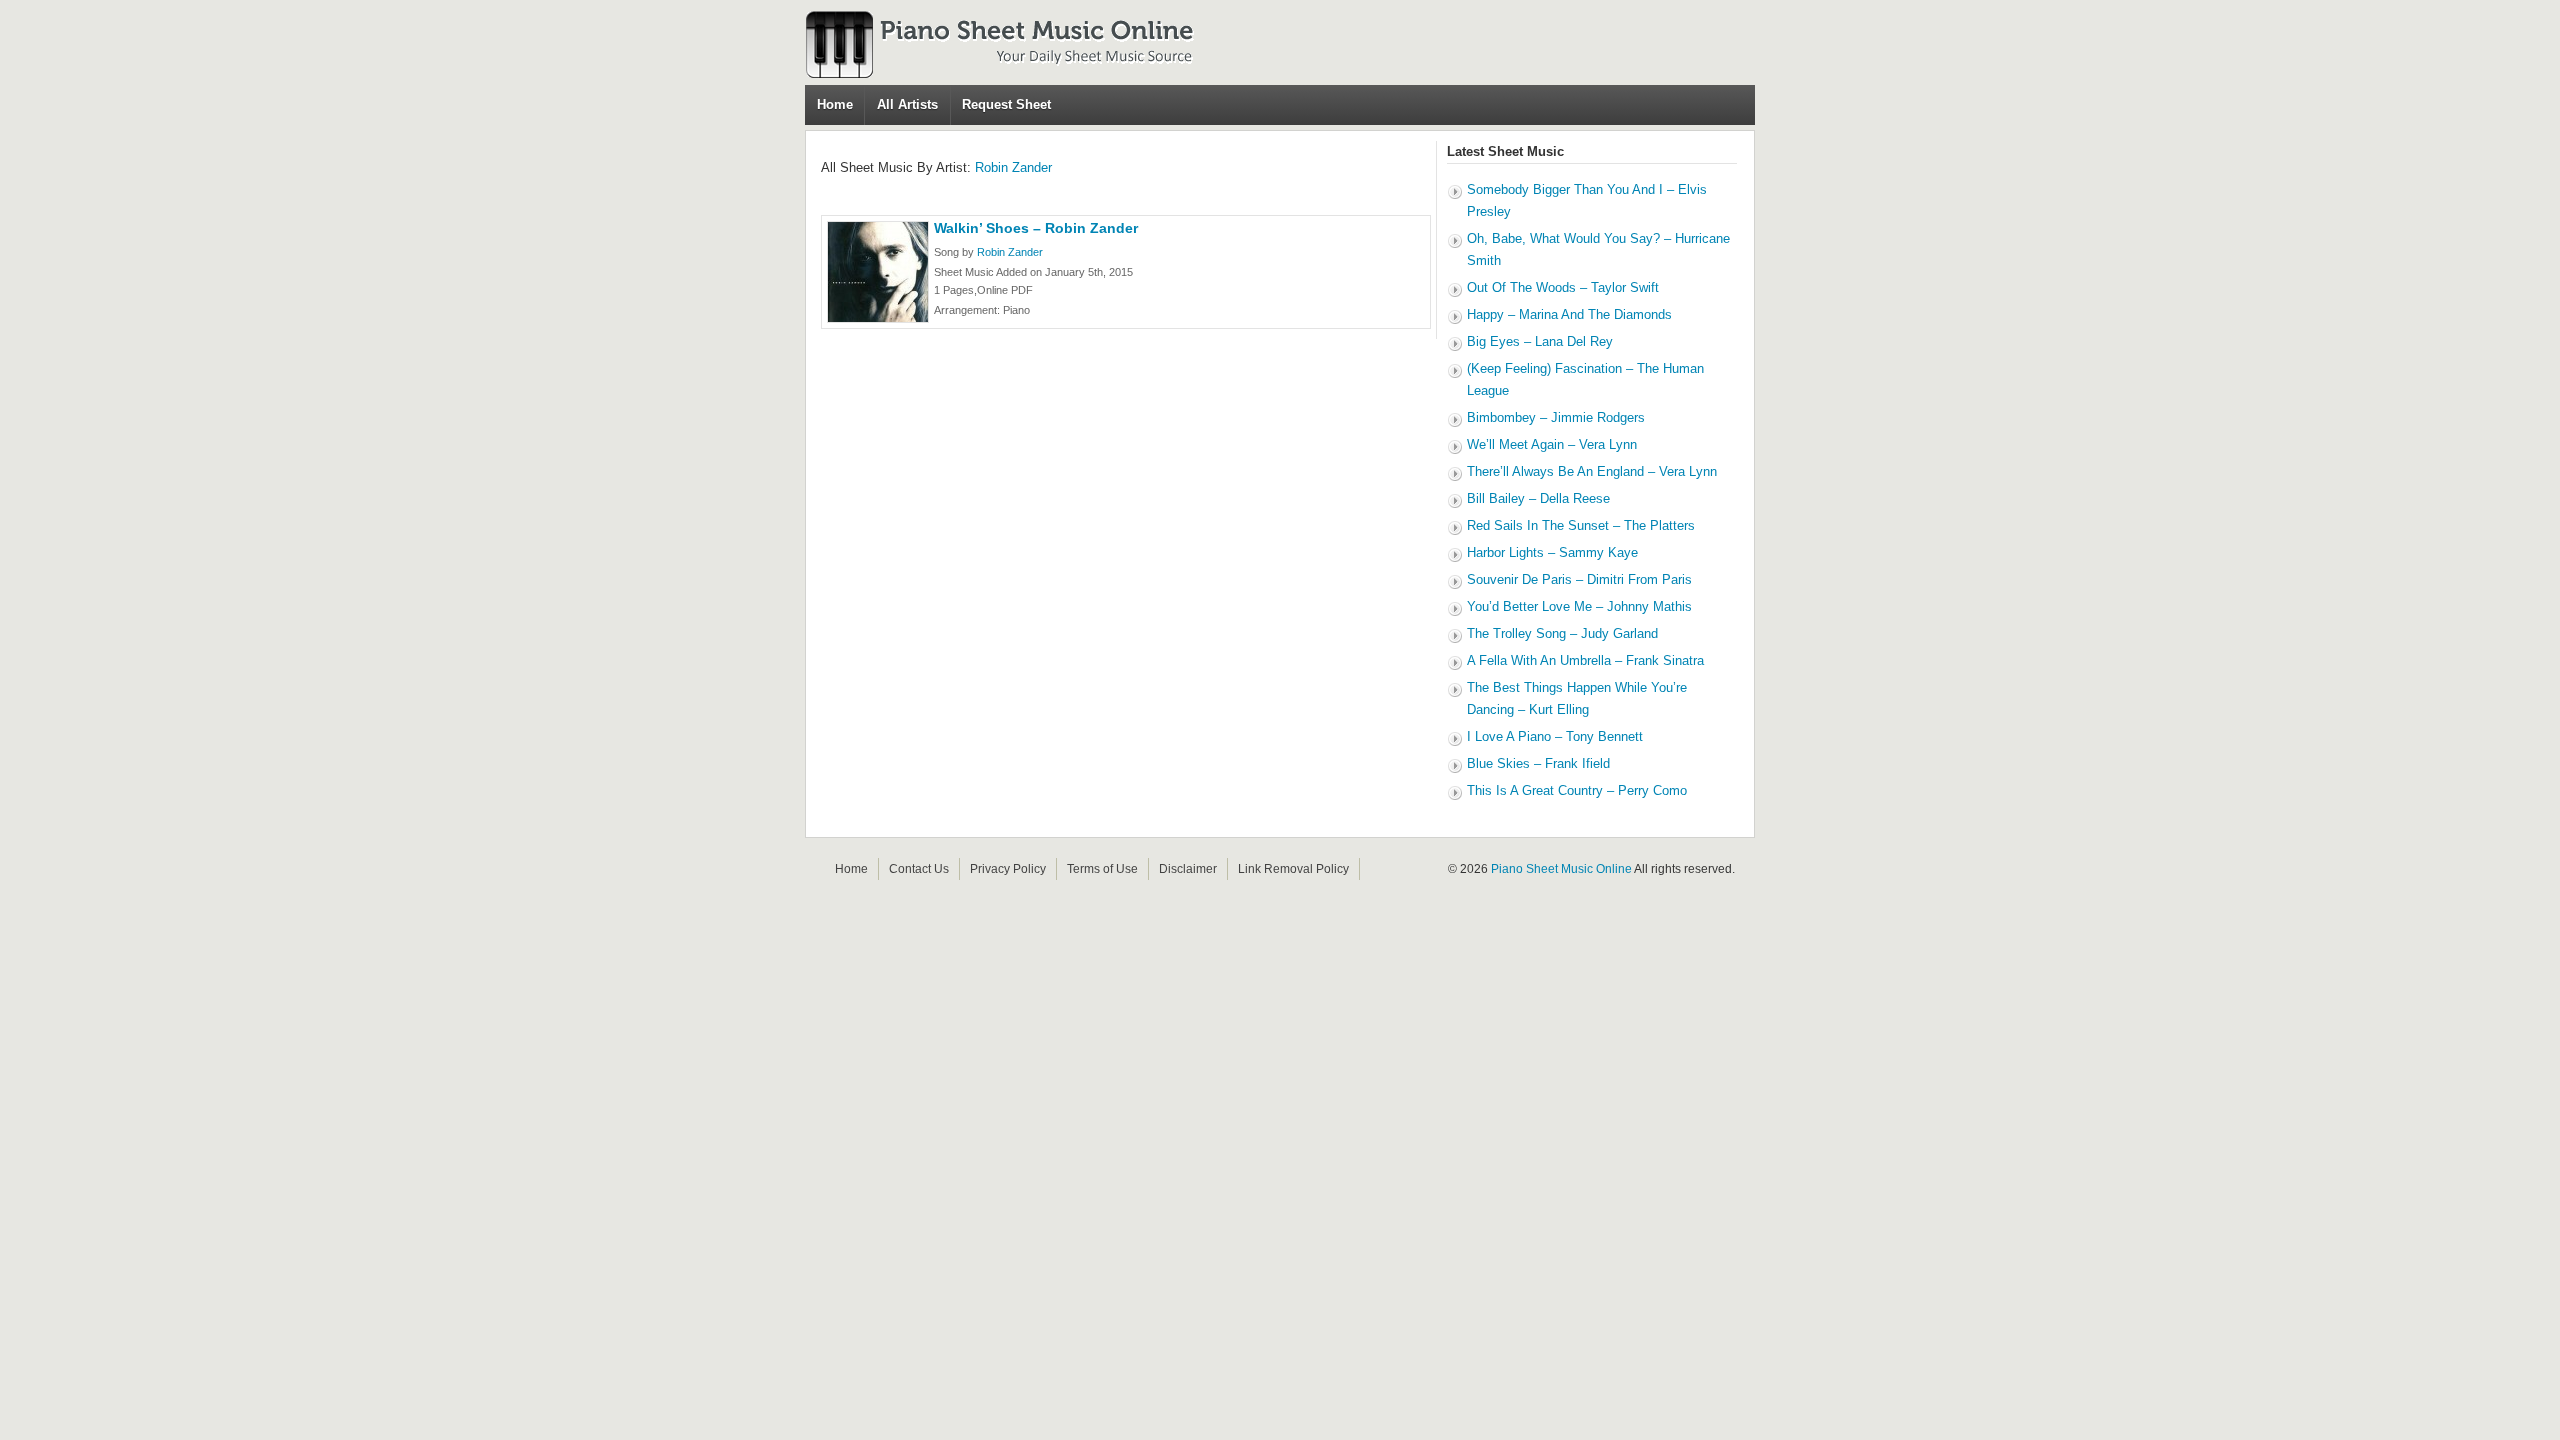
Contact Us (919, 869)
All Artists (907, 104)
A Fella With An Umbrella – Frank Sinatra (1585, 660)
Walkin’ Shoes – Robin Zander (1036, 228)
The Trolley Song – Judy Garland (1562, 633)
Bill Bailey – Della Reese (1538, 498)
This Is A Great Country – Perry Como (1577, 790)
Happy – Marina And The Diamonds (1569, 314)
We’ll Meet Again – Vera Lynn (1552, 444)
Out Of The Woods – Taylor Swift (1563, 287)
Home (835, 104)
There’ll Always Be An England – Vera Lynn (1592, 471)
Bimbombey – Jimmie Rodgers (1556, 417)
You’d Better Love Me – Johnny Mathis (1579, 606)
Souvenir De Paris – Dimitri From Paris (1579, 579)
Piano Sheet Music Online (1561, 869)
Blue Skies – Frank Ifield (1538, 763)
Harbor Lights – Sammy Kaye (1552, 552)
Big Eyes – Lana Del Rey (1540, 341)
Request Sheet (1006, 104)
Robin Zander (1013, 167)
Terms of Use (1102, 869)
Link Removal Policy (1293, 869)
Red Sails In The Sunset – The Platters (1581, 525)
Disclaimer (1188, 869)
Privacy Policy (1008, 869)
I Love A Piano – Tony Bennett (1555, 736)
